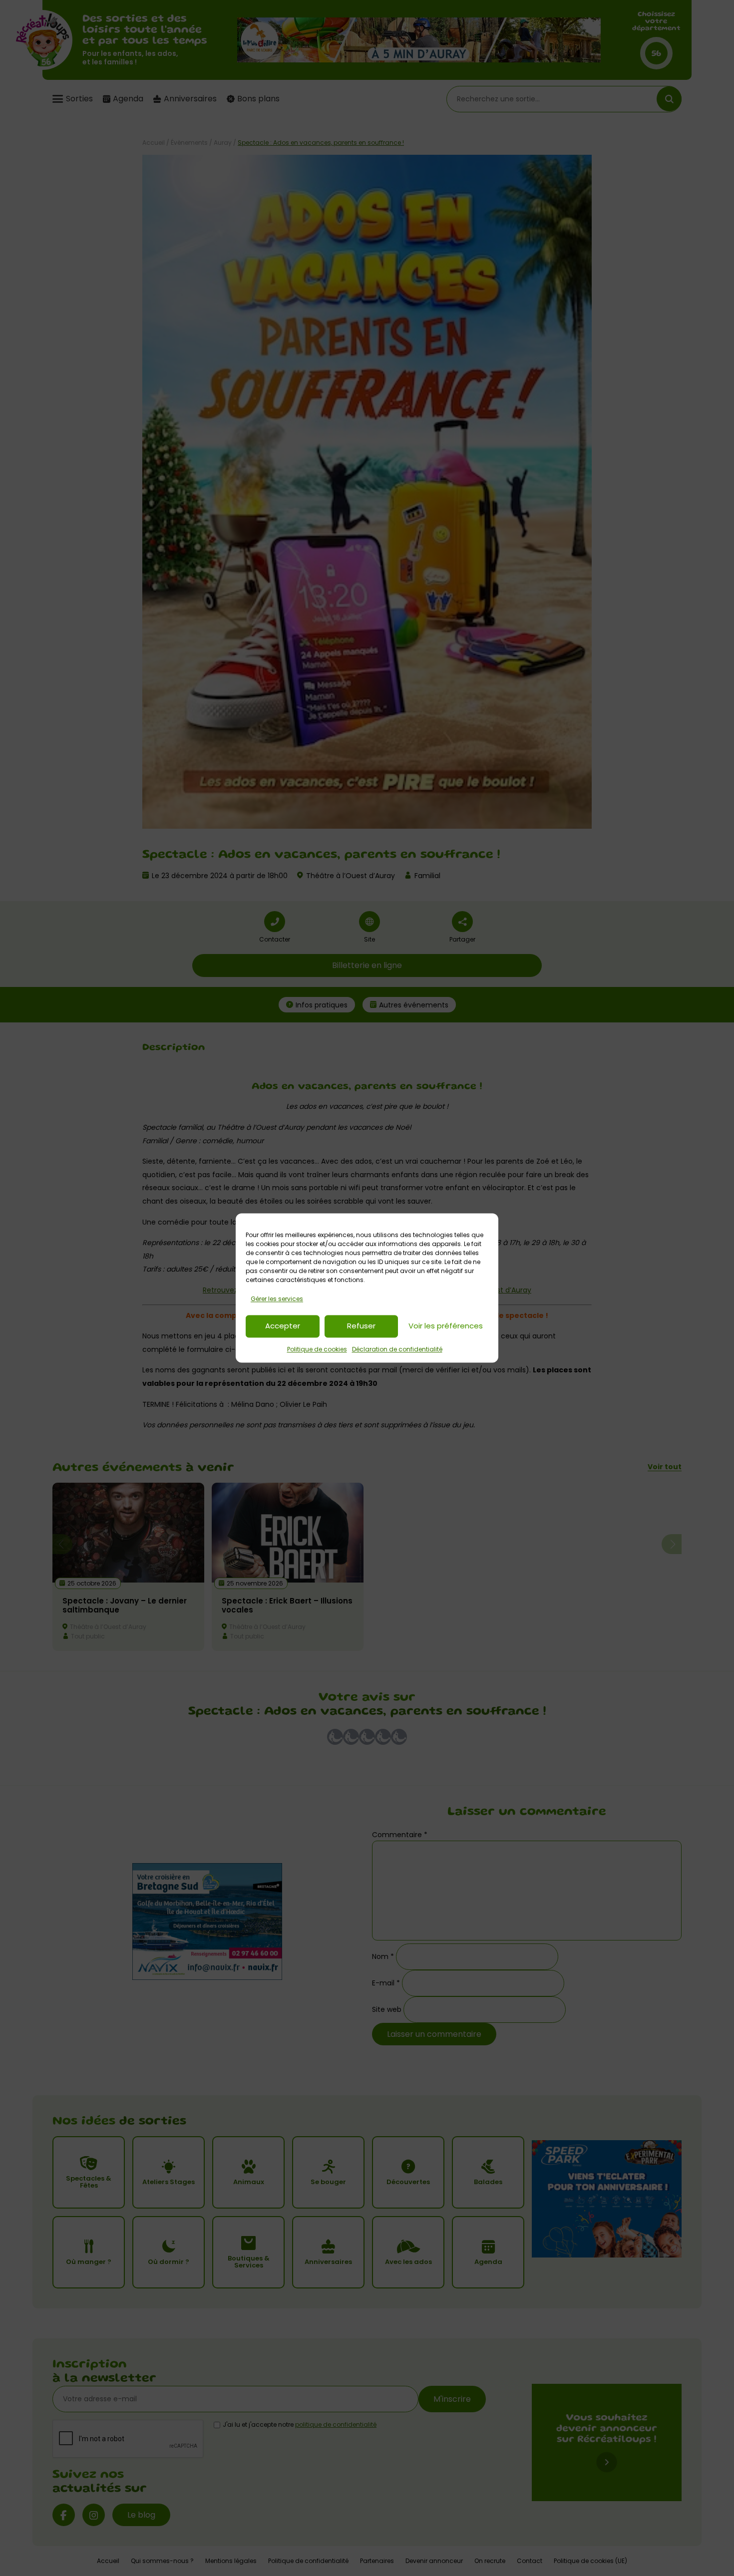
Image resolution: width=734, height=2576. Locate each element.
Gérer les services (277, 1299)
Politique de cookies (317, 1349)
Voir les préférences (446, 1326)
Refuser (361, 1326)
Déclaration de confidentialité (397, 1349)
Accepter (283, 1326)
